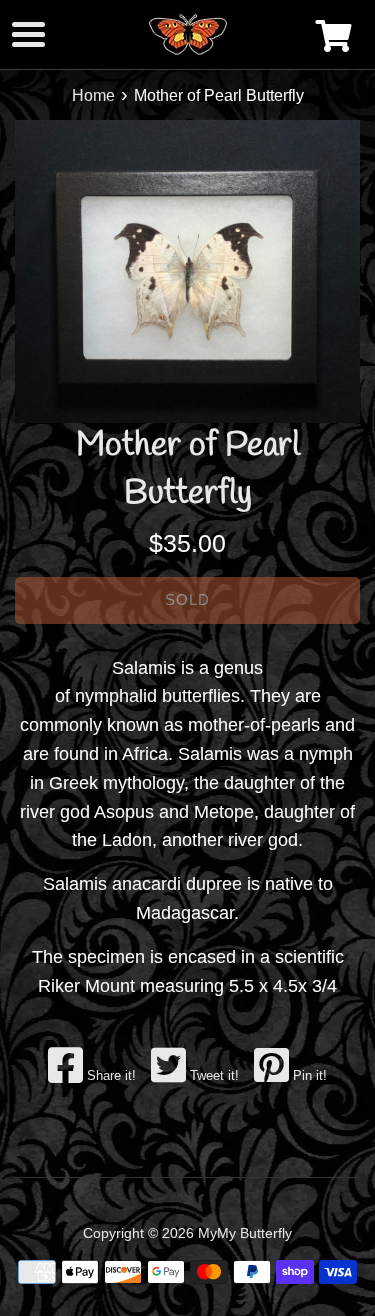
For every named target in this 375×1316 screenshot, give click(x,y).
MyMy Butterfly (245, 1233)
